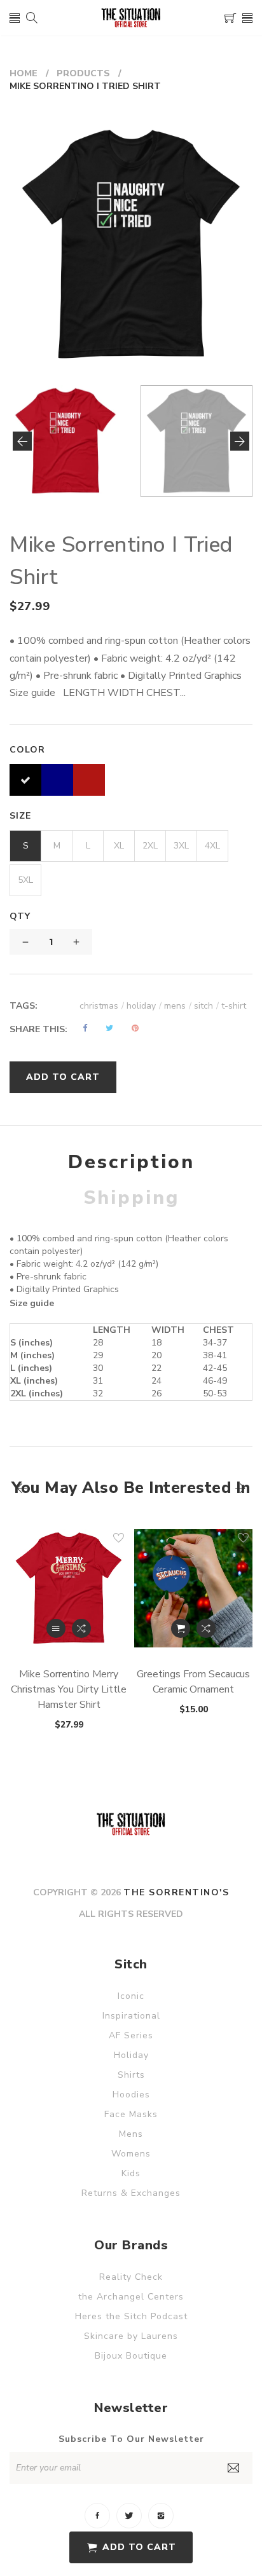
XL (119, 846)
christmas (102, 1006)
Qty (20, 916)
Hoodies (131, 2095)
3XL (181, 846)
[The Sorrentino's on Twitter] (129, 2516)
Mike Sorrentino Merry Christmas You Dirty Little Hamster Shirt (69, 1689)
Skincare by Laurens (131, 2336)
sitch (206, 1006)
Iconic (131, 1996)
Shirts (131, 2075)
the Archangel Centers (131, 2297)
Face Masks (131, 2114)
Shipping (131, 1198)
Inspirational (131, 2016)
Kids (131, 2173)
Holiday (131, 2055)
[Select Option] (56, 1628)
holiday (144, 1006)
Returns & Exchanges (131, 2193)
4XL (212, 846)
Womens (131, 2154)
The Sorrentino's (176, 1892)
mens (178, 1006)
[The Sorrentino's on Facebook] (97, 2516)
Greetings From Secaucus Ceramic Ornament (193, 1682)
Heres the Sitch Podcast (131, 2316)
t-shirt (234, 1006)
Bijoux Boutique (131, 2356)
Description (131, 1162)
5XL (25, 880)
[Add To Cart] (181, 1628)
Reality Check (131, 2277)
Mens (131, 2134)
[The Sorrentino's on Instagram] (161, 2516)
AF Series (131, 2035)
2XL (150, 846)
